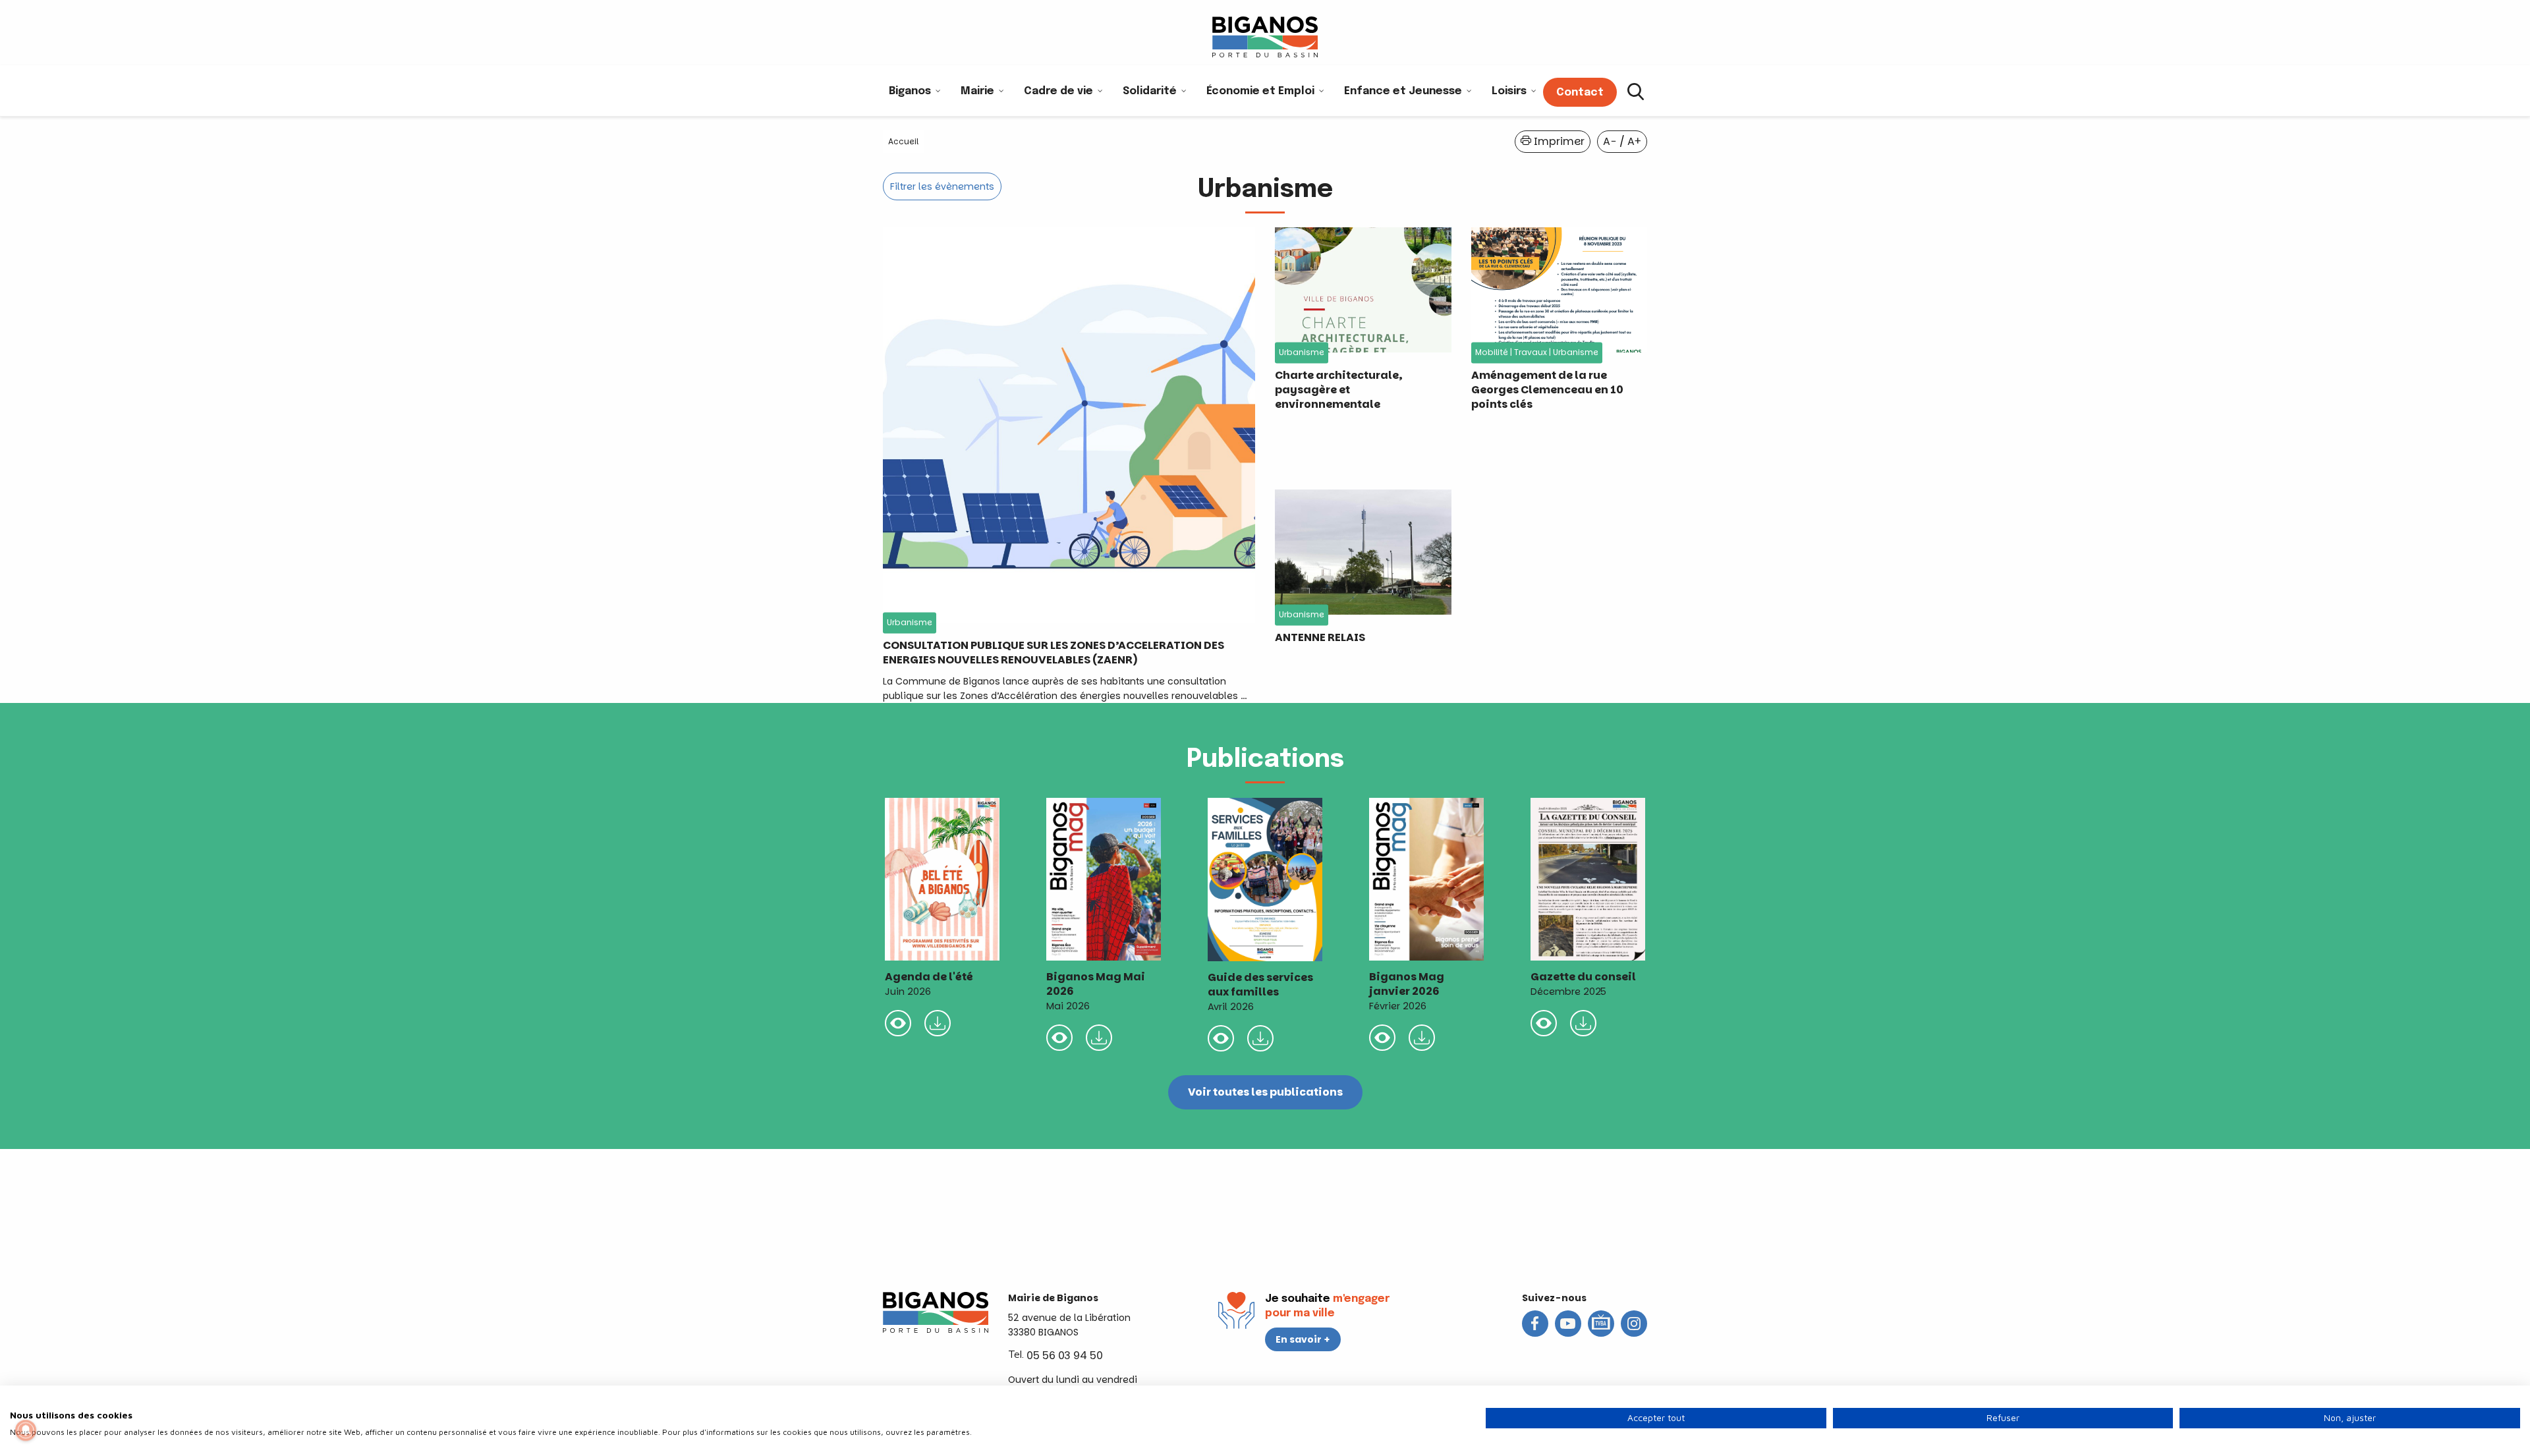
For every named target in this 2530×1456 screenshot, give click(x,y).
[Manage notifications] (26, 1430)
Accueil (903, 141)
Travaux (1531, 353)
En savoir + (1303, 1339)
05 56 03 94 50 (1065, 1356)
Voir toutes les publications (1265, 1092)
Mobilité (1492, 353)
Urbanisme (910, 623)
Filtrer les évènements (942, 186)
